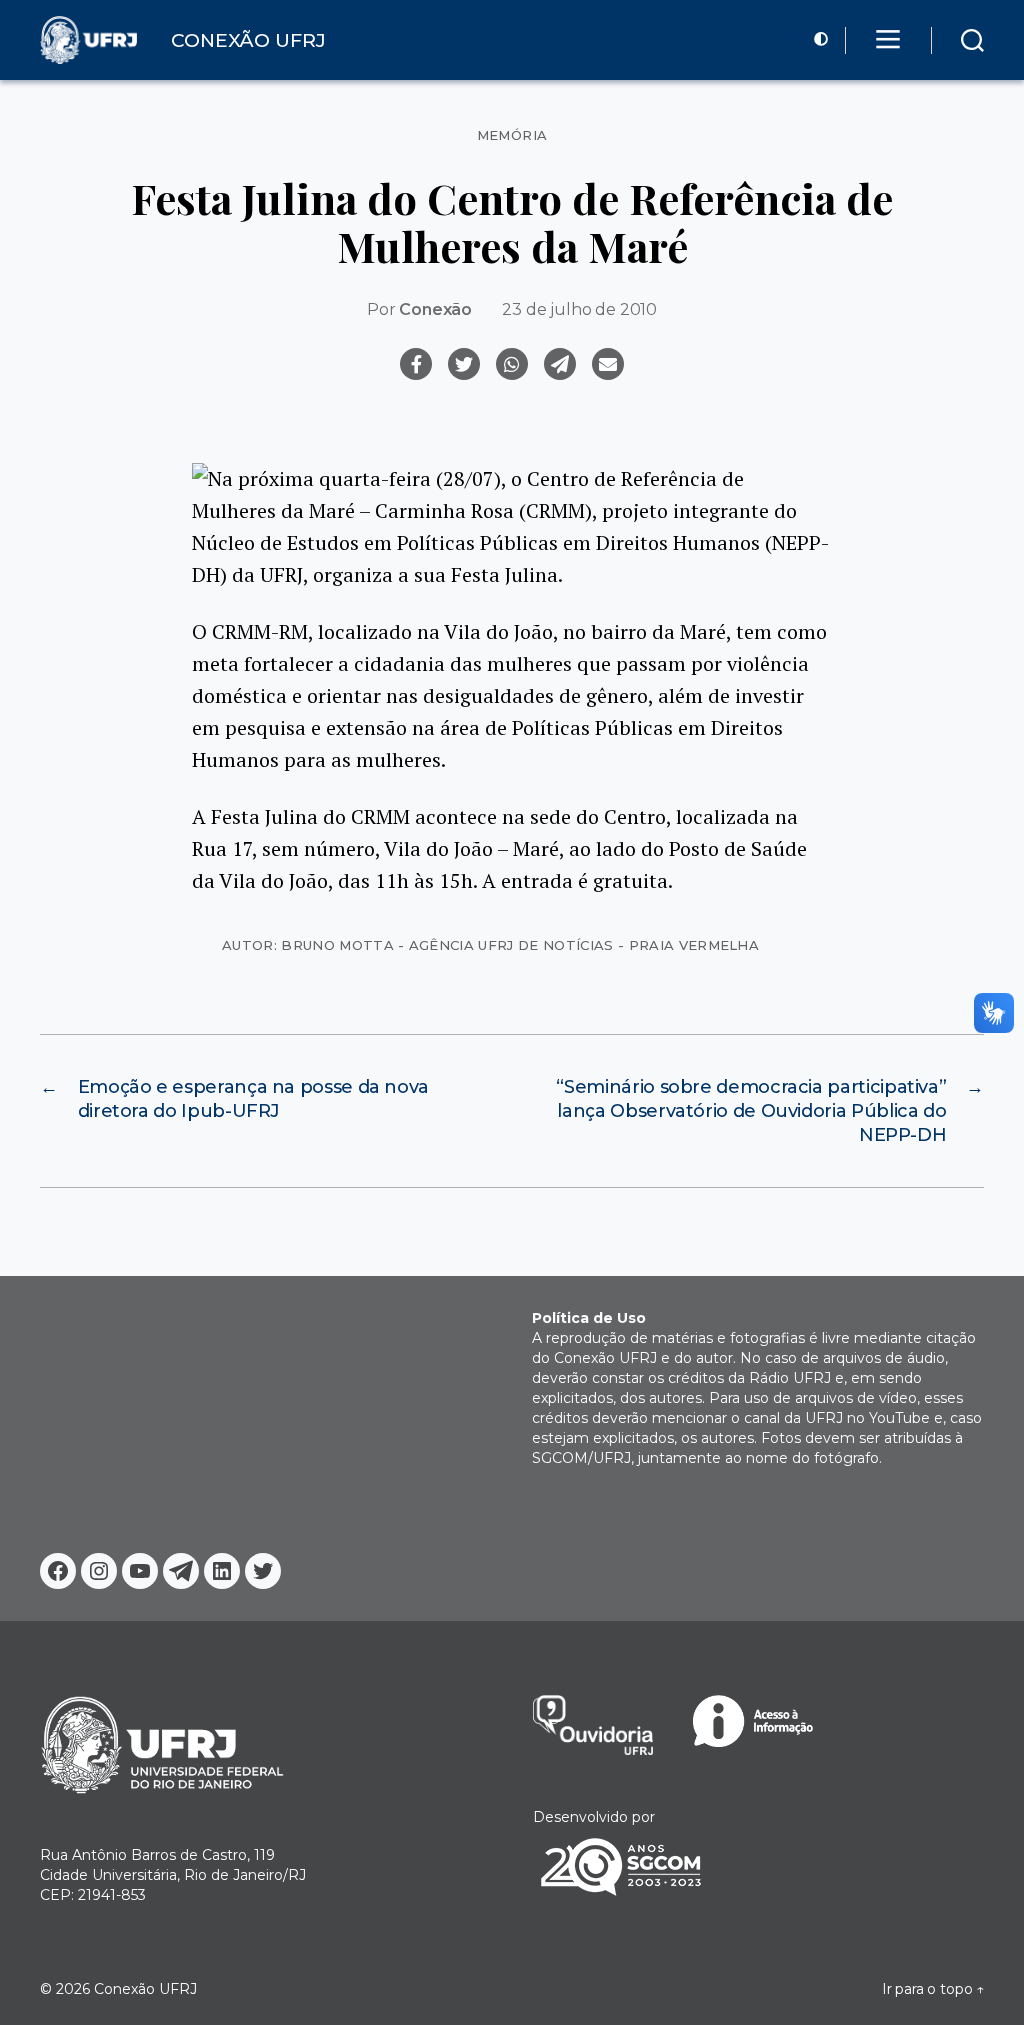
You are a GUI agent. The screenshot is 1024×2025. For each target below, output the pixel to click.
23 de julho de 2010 (579, 309)
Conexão (435, 309)
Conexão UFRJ (145, 1989)
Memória (512, 135)
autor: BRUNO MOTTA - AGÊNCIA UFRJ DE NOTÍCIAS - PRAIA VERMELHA (490, 945)
